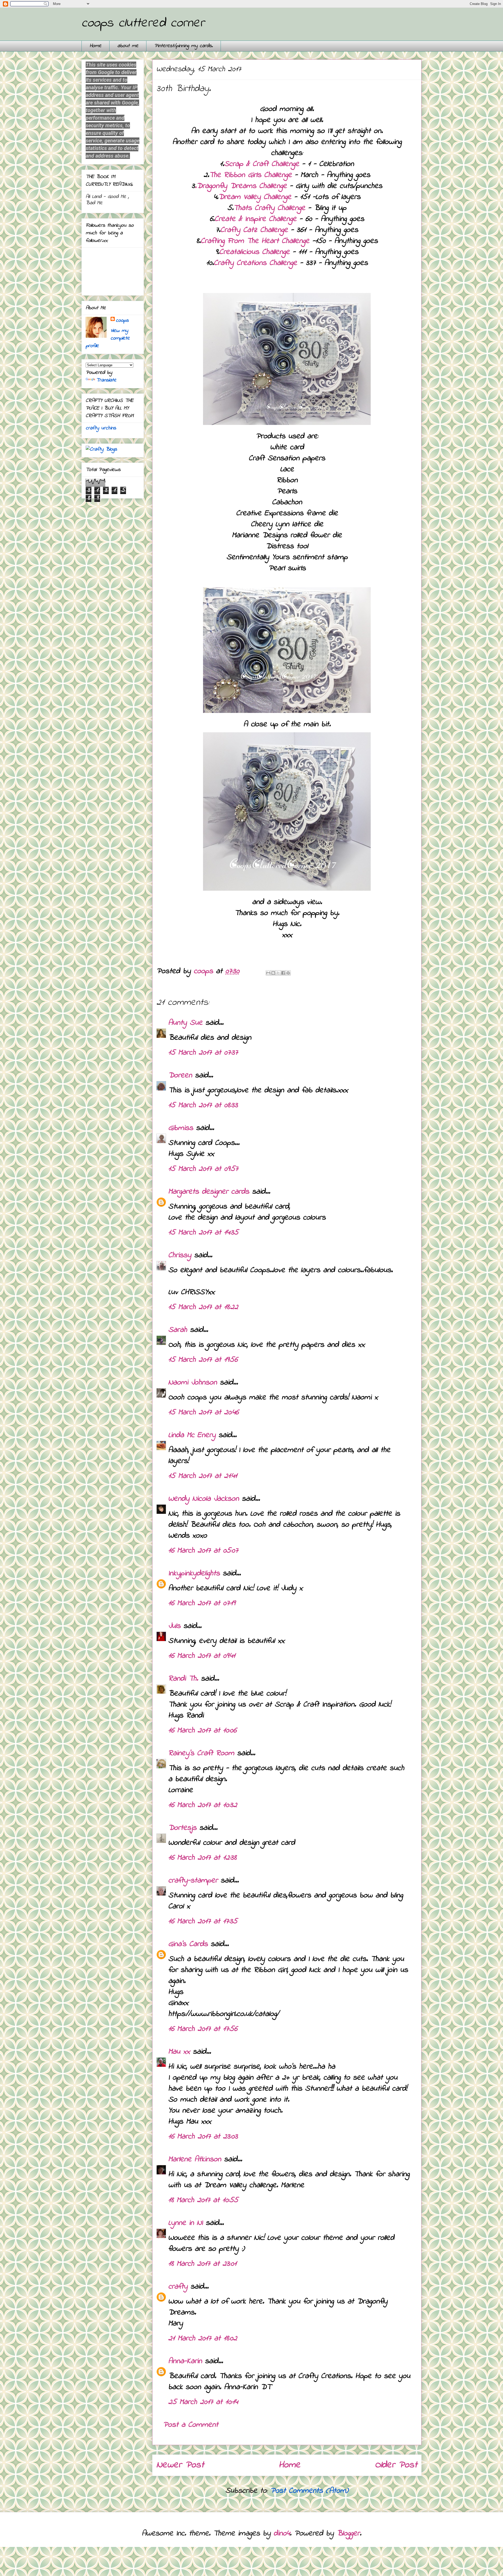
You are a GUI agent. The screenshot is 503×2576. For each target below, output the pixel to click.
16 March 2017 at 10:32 (203, 1805)
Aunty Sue (185, 1023)
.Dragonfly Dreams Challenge (241, 186)
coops (122, 321)
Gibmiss (181, 1128)
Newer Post (180, 2465)
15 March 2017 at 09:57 (203, 1169)
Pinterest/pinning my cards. (184, 46)
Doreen (180, 1076)
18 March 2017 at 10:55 (203, 2200)
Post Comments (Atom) (309, 2491)
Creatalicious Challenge (255, 252)
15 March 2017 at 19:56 (203, 1360)
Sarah (178, 1330)
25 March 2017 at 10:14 (203, 2402)
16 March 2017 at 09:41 (202, 1656)
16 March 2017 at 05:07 (203, 1551)
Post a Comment (191, 2425)
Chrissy (180, 1255)
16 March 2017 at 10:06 (202, 1731)
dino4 (282, 2534)
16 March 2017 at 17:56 (203, 2029)
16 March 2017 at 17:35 (203, 1921)
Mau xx (179, 2052)
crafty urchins (101, 428)
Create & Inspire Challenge (256, 219)
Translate (106, 380)
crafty (178, 2287)
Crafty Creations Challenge (255, 263)
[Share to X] (278, 973)
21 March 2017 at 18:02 (203, 2339)
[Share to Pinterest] (288, 973)
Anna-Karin (185, 2361)
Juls (174, 1626)
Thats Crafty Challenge (271, 208)
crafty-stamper (193, 1881)
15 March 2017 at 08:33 (203, 1105)
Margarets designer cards (209, 1192)
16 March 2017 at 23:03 (203, 2137)
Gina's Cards (188, 1944)
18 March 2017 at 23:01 (202, 2264)
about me (128, 46)
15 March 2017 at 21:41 (203, 1476)
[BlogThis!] (273, 973)
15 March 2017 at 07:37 (203, 1053)
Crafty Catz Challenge (256, 230)
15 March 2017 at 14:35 (203, 1233)
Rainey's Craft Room (201, 1753)
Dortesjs (182, 1828)
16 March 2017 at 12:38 (202, 1858)
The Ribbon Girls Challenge (250, 175)
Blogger (348, 2534)
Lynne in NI (185, 2223)
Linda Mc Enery (192, 1435)
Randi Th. (183, 1679)
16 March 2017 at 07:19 (202, 1603)
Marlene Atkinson (195, 2159)
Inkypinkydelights (194, 1574)
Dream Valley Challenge (255, 197)
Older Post (396, 2465)
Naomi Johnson (194, 1383)
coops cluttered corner (143, 23)
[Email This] (268, 973)
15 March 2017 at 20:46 (203, 1412)
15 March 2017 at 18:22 (203, 1307)
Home (95, 46)
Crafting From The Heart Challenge (255, 241)
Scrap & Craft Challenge (263, 164)
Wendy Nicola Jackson (204, 1499)
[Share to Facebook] (283, 973)
